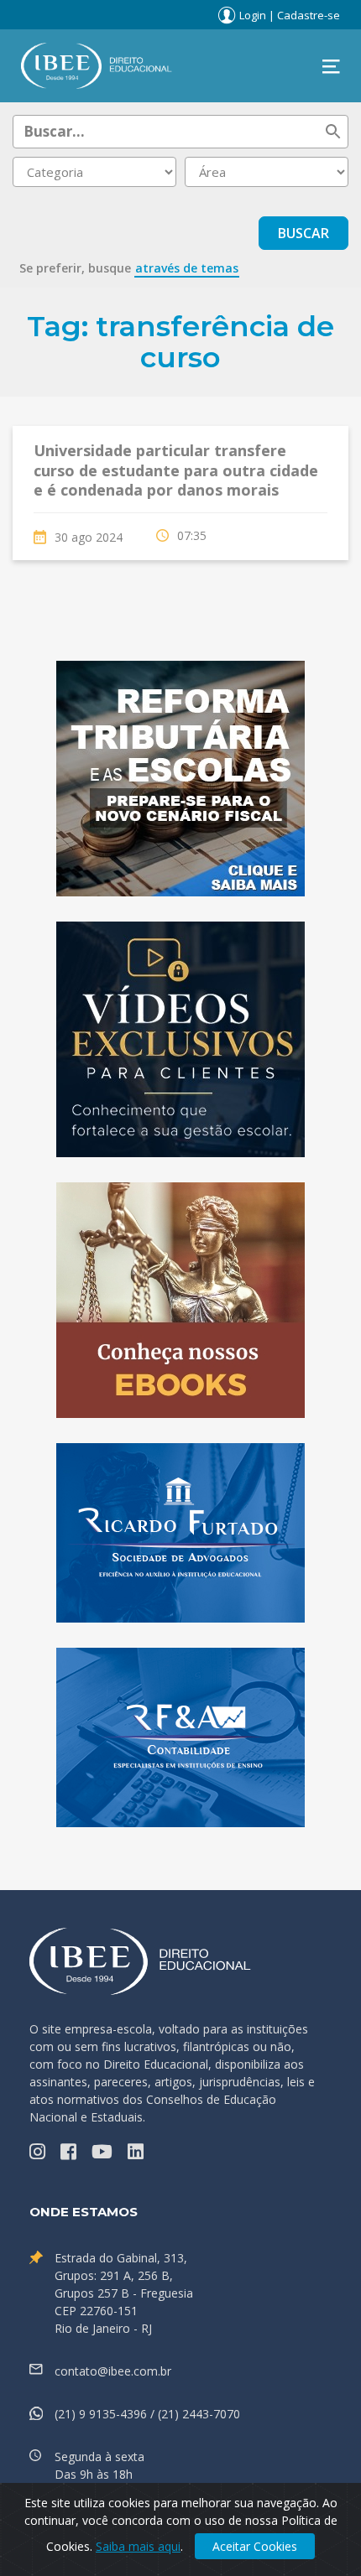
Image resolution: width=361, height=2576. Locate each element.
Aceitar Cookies (255, 2546)
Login (253, 15)
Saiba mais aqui (138, 2546)
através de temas (187, 268)
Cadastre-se (309, 15)
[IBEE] (97, 65)
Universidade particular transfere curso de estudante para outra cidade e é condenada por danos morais (176, 470)
